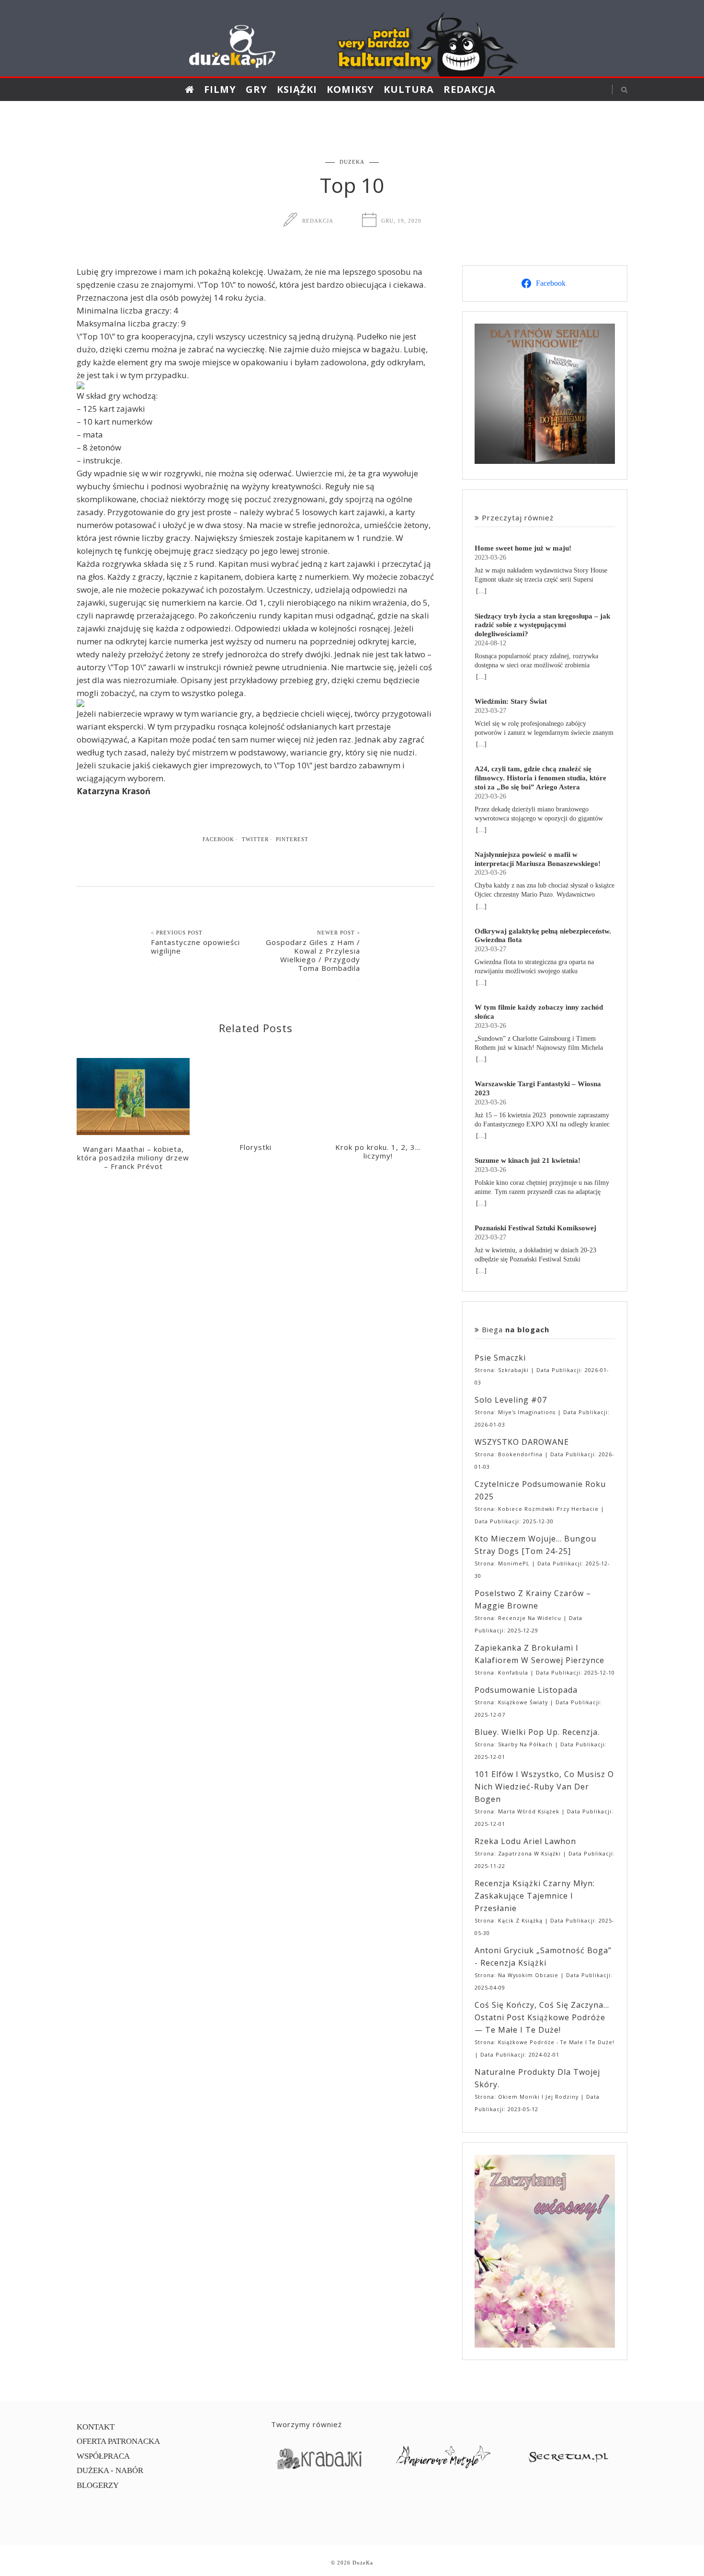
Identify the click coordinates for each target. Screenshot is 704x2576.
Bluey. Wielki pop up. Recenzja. (537, 1732)
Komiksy (350, 89)
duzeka (352, 162)
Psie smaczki (500, 1358)
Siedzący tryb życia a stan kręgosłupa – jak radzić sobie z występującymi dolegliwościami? (542, 625)
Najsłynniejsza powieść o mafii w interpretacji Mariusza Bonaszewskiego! (538, 859)
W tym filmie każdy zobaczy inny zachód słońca (539, 1012)
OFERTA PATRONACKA (118, 2441)
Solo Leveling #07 (511, 1400)
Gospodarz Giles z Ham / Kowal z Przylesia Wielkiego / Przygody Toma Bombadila (313, 955)
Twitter (255, 839)
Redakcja (470, 89)
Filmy (220, 89)
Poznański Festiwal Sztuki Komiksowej (535, 1228)
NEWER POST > (339, 933)
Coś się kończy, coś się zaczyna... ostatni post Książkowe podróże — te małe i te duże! (542, 2017)
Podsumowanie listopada (526, 1690)
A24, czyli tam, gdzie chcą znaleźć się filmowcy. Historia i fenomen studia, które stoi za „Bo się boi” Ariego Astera (540, 778)
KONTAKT (96, 2427)
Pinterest (292, 839)
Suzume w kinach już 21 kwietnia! (528, 1160)
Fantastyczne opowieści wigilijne (195, 946)
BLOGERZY (98, 2485)
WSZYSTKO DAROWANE (522, 1442)
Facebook (218, 839)
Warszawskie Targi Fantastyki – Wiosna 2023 (538, 1088)
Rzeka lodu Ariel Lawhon (525, 1841)
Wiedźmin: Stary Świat (511, 701)
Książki (297, 89)
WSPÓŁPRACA (103, 2456)
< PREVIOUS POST (177, 933)
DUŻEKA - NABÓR (110, 2470)
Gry (256, 89)
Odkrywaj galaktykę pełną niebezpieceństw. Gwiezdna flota (543, 935)
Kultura (409, 89)
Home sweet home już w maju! (523, 548)
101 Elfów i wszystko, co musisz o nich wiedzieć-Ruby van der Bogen (544, 1787)
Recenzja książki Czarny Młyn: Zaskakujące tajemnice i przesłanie (535, 1896)
